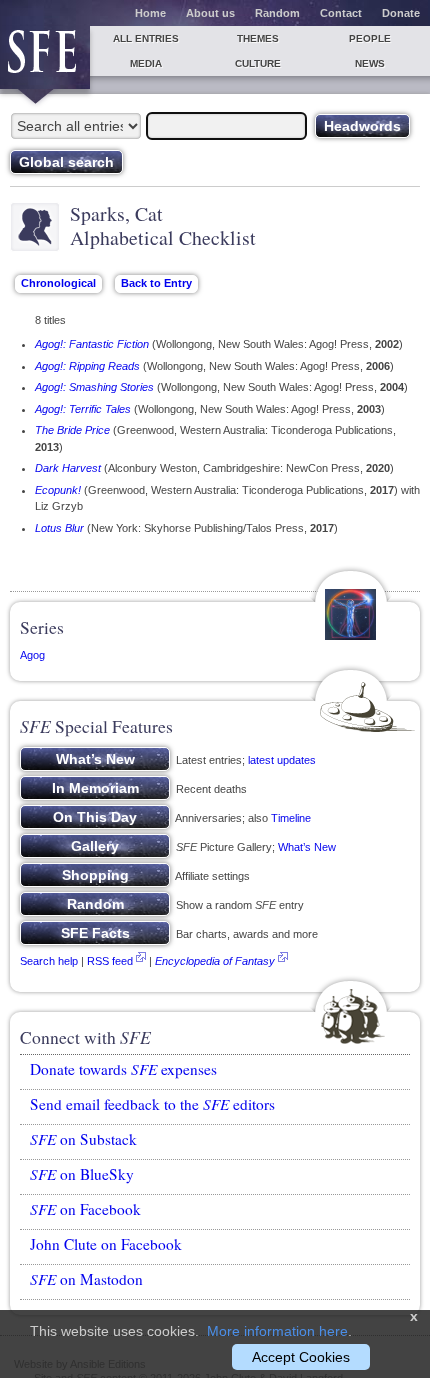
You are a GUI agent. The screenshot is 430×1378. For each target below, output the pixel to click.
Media (146, 63)
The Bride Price (72, 430)
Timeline (291, 818)
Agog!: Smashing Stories (94, 387)
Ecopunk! (58, 490)
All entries (146, 38)
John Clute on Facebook (106, 1244)
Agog (32, 655)
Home (150, 13)
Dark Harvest (68, 468)
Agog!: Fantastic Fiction (92, 344)
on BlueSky (82, 1174)
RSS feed (110, 961)
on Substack (83, 1139)
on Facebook (85, 1209)
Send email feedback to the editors (152, 1104)
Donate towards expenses (123, 1069)
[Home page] (45, 57)
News (370, 63)
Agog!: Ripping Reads (87, 366)
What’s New (307, 847)
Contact (341, 13)
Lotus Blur (59, 528)
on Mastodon (86, 1279)
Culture (258, 63)
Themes (258, 38)
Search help (49, 961)
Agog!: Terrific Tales (83, 409)
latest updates (282, 760)
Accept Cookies (301, 1357)
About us (210, 13)
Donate (401, 13)
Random (277, 13)
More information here (277, 1331)
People (370, 38)
